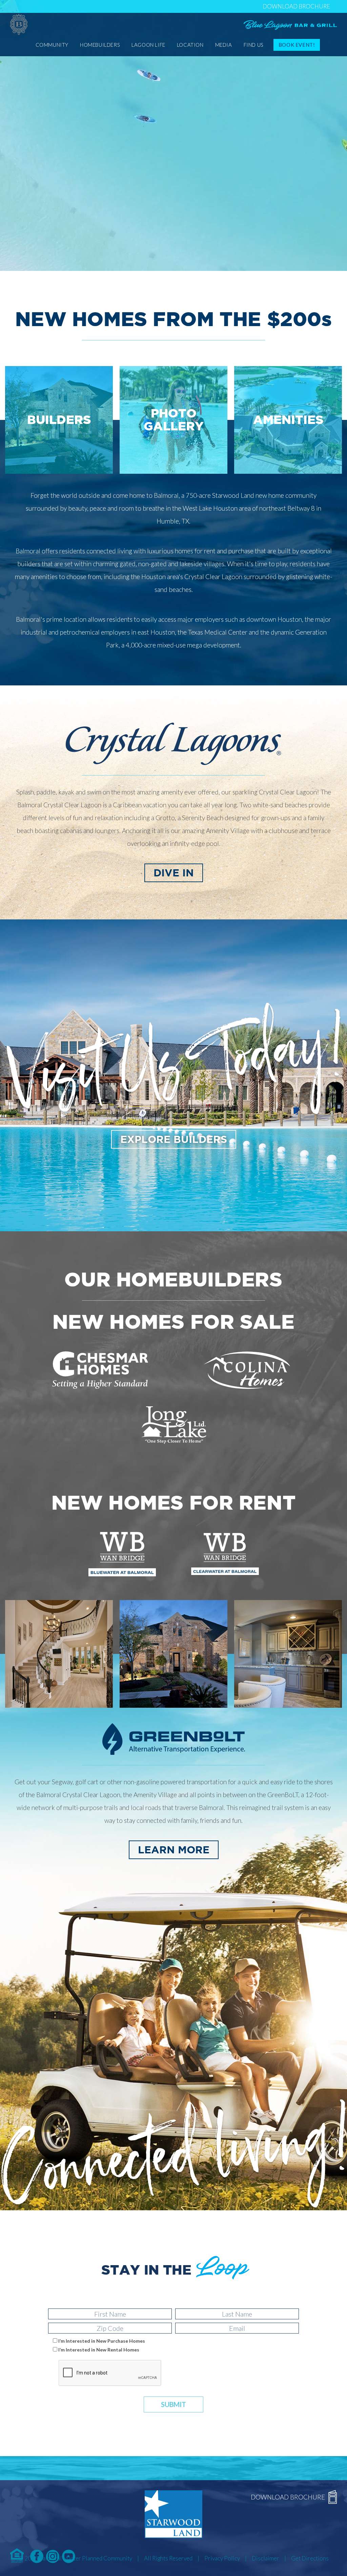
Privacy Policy (222, 2558)
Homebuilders (100, 45)
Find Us (254, 45)
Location (190, 45)
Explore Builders (174, 1139)
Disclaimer (266, 2558)
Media (224, 45)
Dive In (174, 873)
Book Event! (297, 45)
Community (52, 45)
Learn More (174, 1850)
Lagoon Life (148, 45)
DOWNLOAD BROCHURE (296, 6)
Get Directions (310, 2558)
